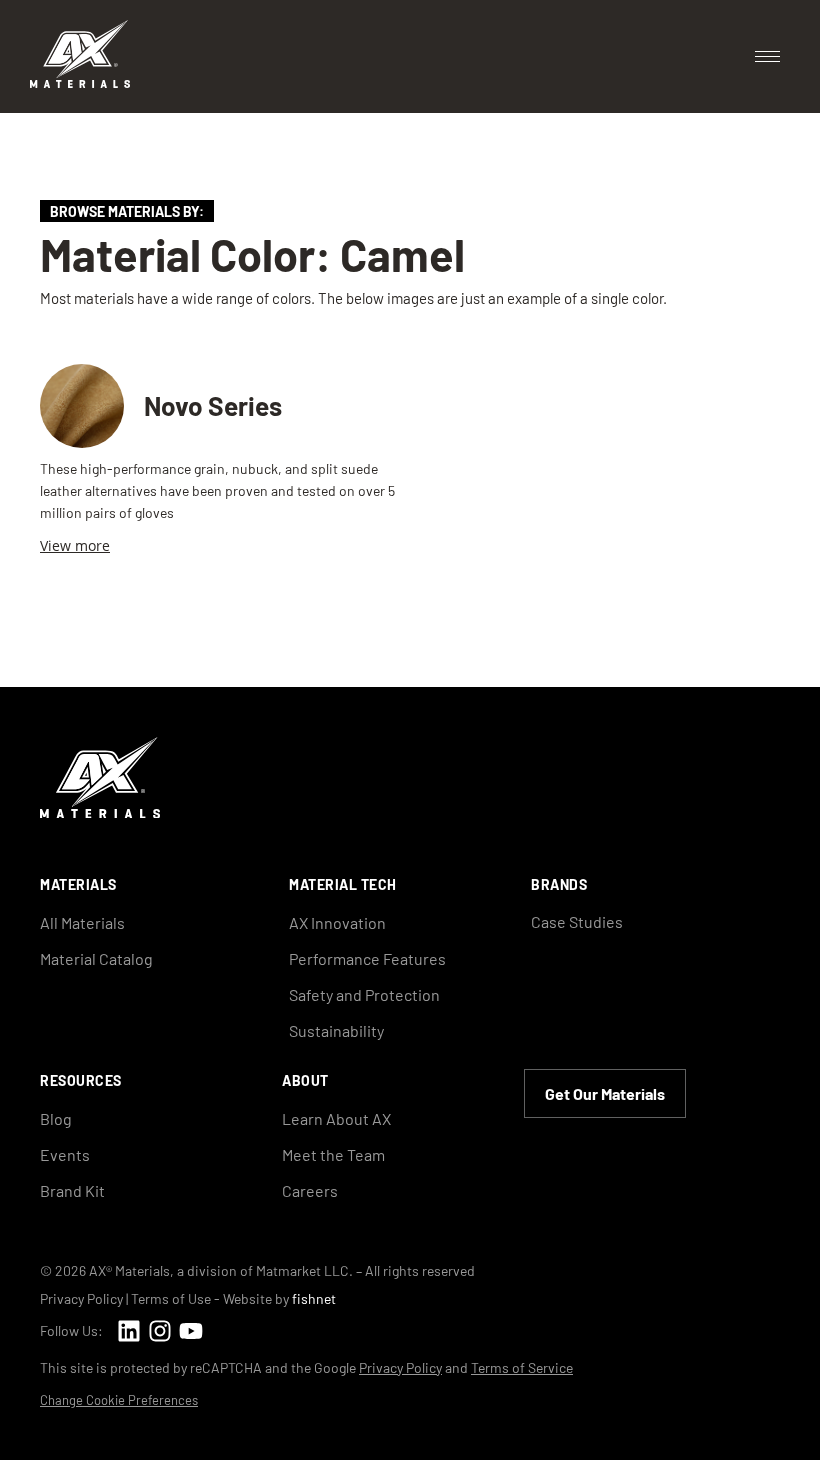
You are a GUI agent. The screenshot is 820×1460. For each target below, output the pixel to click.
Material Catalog (96, 958)
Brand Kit (72, 1190)
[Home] (80, 82)
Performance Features (367, 958)
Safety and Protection (364, 994)
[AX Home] (100, 812)
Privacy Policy (81, 1298)
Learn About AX (336, 1118)
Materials (78, 884)
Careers (310, 1190)
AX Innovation (337, 922)
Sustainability (336, 1030)
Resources (81, 1080)
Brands (559, 884)
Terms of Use (171, 1298)
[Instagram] (159, 1330)
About (305, 1080)
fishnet (314, 1298)
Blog (56, 1118)
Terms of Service (522, 1367)
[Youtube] (190, 1330)
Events (65, 1154)
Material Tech (343, 884)
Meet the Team (333, 1154)
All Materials (82, 922)
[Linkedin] (128, 1330)
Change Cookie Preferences (119, 1400)
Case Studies (577, 921)
